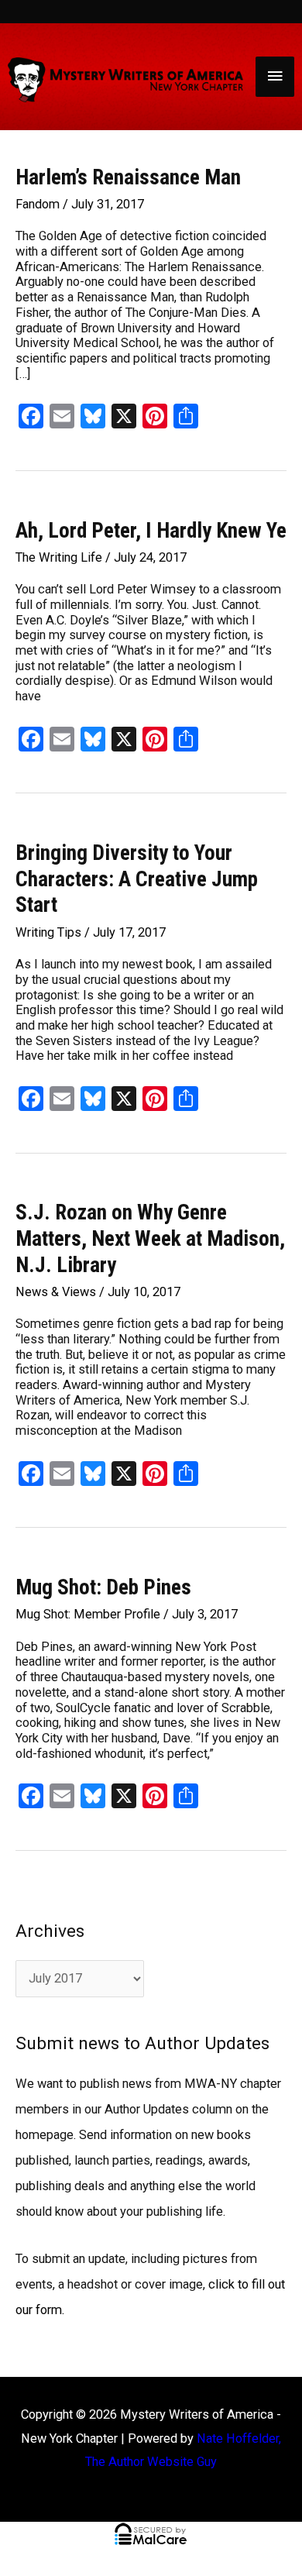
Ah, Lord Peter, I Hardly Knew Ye (151, 531)
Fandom (38, 204)
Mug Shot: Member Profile (88, 1614)
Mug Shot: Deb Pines (103, 1587)
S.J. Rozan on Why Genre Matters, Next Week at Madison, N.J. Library (150, 1238)
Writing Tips (48, 932)
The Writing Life (59, 557)
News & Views (56, 1292)
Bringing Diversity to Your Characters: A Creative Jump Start (137, 879)
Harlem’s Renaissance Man (128, 177)
